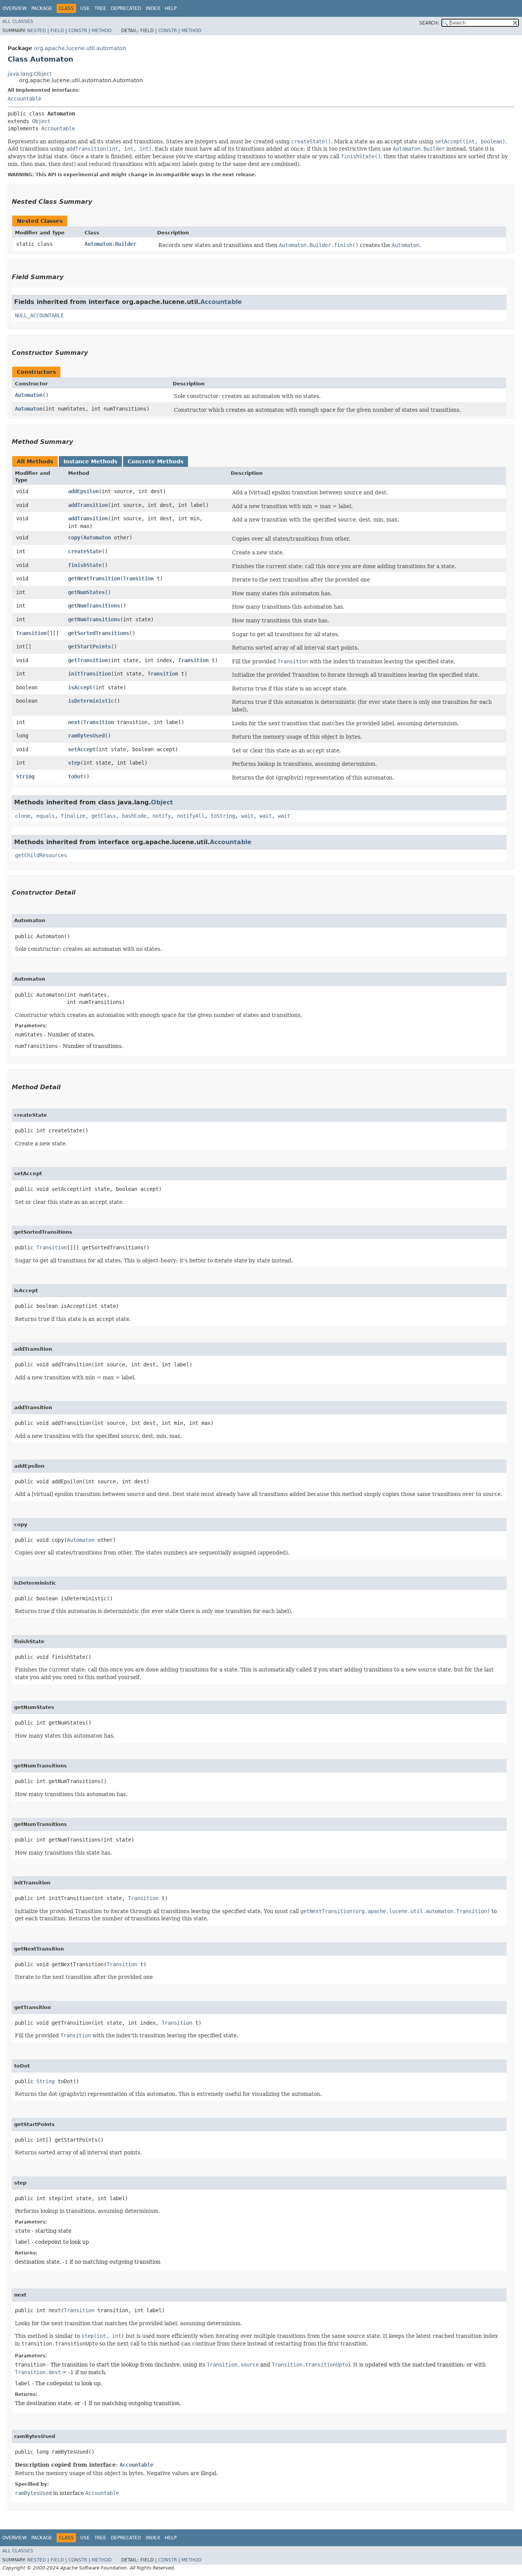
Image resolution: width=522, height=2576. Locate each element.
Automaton (29, 395)
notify (162, 816)
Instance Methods (90, 461)
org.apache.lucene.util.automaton (80, 48)
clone (23, 816)
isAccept (80, 687)
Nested (36, 31)
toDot (76, 776)
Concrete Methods (156, 461)
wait (247, 816)
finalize (73, 816)
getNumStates (86, 592)
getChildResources (41, 855)
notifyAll (191, 816)
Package (42, 8)
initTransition (89, 674)
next (74, 722)
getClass (104, 816)
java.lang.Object (30, 74)
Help (171, 8)
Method (102, 31)
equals (45, 816)
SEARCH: (429, 23)
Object (41, 121)
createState (85, 551)
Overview (15, 8)
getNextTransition (94, 578)
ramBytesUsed (86, 736)
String (25, 776)
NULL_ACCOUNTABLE (39, 315)
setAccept (82, 749)
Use (85, 8)
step (74, 763)
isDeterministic (91, 701)
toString (223, 816)
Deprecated (126, 8)
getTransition (88, 660)
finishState (85, 565)
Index (153, 8)
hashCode (134, 816)
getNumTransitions (94, 606)
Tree (100, 8)
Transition (138, 578)
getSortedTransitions (99, 633)
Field (57, 31)
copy (74, 538)
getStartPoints (89, 646)
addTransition (88, 505)
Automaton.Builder (110, 244)
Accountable (24, 99)
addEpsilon (83, 491)
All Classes (18, 21)
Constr (78, 31)
